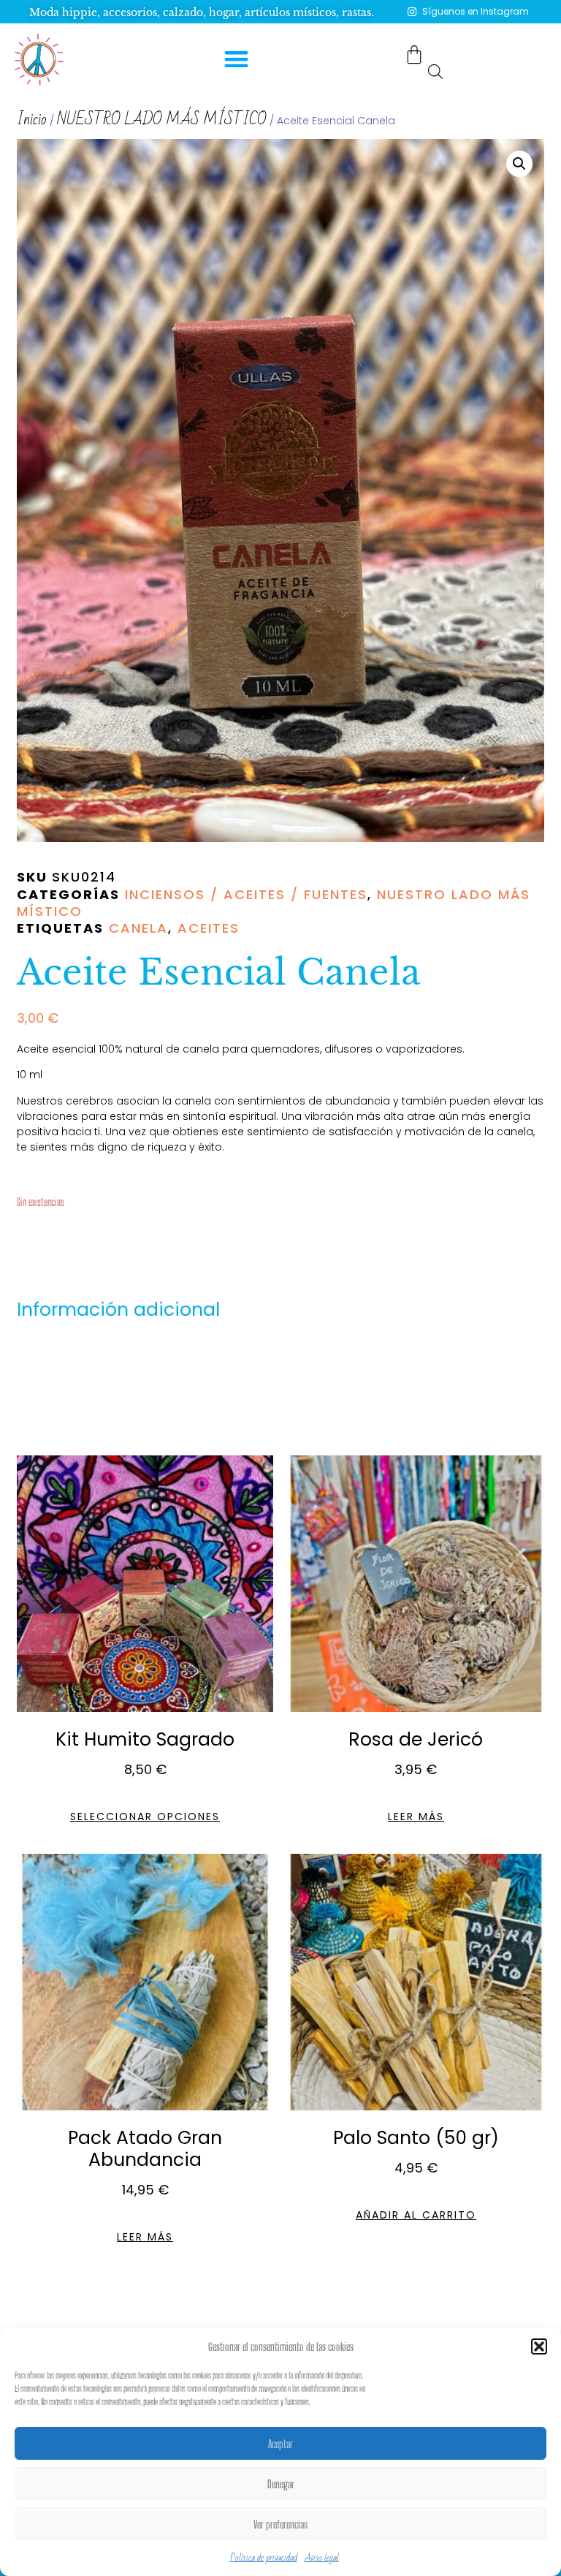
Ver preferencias (280, 2524)
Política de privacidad (264, 2558)
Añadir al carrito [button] (416, 2215)
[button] (539, 2346)
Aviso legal (322, 2558)
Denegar (281, 2484)
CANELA (138, 928)
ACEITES (209, 928)
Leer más (416, 1817)
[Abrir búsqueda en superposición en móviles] (435, 71)
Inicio (32, 120)
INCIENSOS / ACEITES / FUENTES (246, 894)
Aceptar (280, 2444)
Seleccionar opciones (145, 1817)
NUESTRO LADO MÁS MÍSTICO (162, 120)
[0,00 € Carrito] (414, 54)
